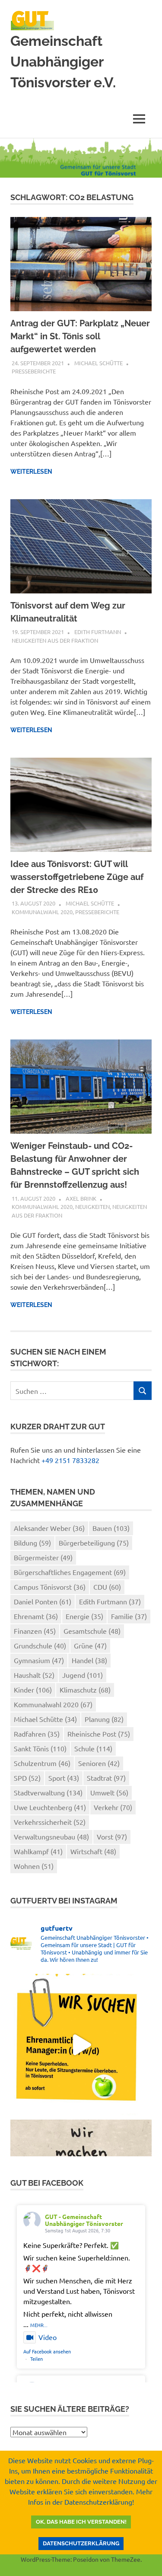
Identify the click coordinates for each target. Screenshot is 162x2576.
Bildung (32, 1543)
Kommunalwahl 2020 (42, 912)
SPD (27, 1778)
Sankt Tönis (40, 1748)
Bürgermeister (43, 1557)
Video (48, 2337)
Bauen (111, 1528)
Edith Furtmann (98, 632)
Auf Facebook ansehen (47, 2351)
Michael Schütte (98, 363)
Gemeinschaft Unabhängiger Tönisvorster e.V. (63, 62)
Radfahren (37, 1734)
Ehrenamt (36, 1616)
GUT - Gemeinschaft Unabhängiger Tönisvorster (84, 2220)
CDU (107, 1587)
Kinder (33, 1690)
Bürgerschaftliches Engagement (70, 1572)
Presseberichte (34, 371)
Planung (104, 1719)
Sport (64, 1778)
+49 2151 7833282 (70, 1460)
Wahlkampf (38, 1851)
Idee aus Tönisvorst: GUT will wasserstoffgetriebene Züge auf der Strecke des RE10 (77, 877)
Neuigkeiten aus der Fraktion (55, 640)
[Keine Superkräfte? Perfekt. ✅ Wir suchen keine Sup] (81, 2045)
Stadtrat (106, 1778)
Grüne (90, 1645)
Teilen (37, 2359)
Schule (93, 1748)
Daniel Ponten (43, 1601)
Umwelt (109, 1792)
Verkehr (113, 1807)
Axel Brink (81, 1198)
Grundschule (40, 1645)
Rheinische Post (99, 1734)
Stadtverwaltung (48, 1792)
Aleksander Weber (49, 1528)
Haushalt (34, 1675)
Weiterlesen (31, 472)
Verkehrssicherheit (50, 1822)
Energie (84, 1616)
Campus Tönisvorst (50, 1587)
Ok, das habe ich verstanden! (81, 2522)
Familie (129, 1616)
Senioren (99, 1763)
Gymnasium (39, 1660)
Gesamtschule (92, 1631)
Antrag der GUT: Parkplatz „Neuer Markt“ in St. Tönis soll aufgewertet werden (80, 336)
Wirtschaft (93, 1851)
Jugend (83, 1675)
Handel (89, 1660)
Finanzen (35, 1631)
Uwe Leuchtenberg (50, 1807)
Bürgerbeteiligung (94, 1543)
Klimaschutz (85, 1690)
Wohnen (34, 1866)
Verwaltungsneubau (51, 1836)
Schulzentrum (42, 1763)
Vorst (112, 1836)
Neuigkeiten (92, 1207)
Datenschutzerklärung (81, 2543)
